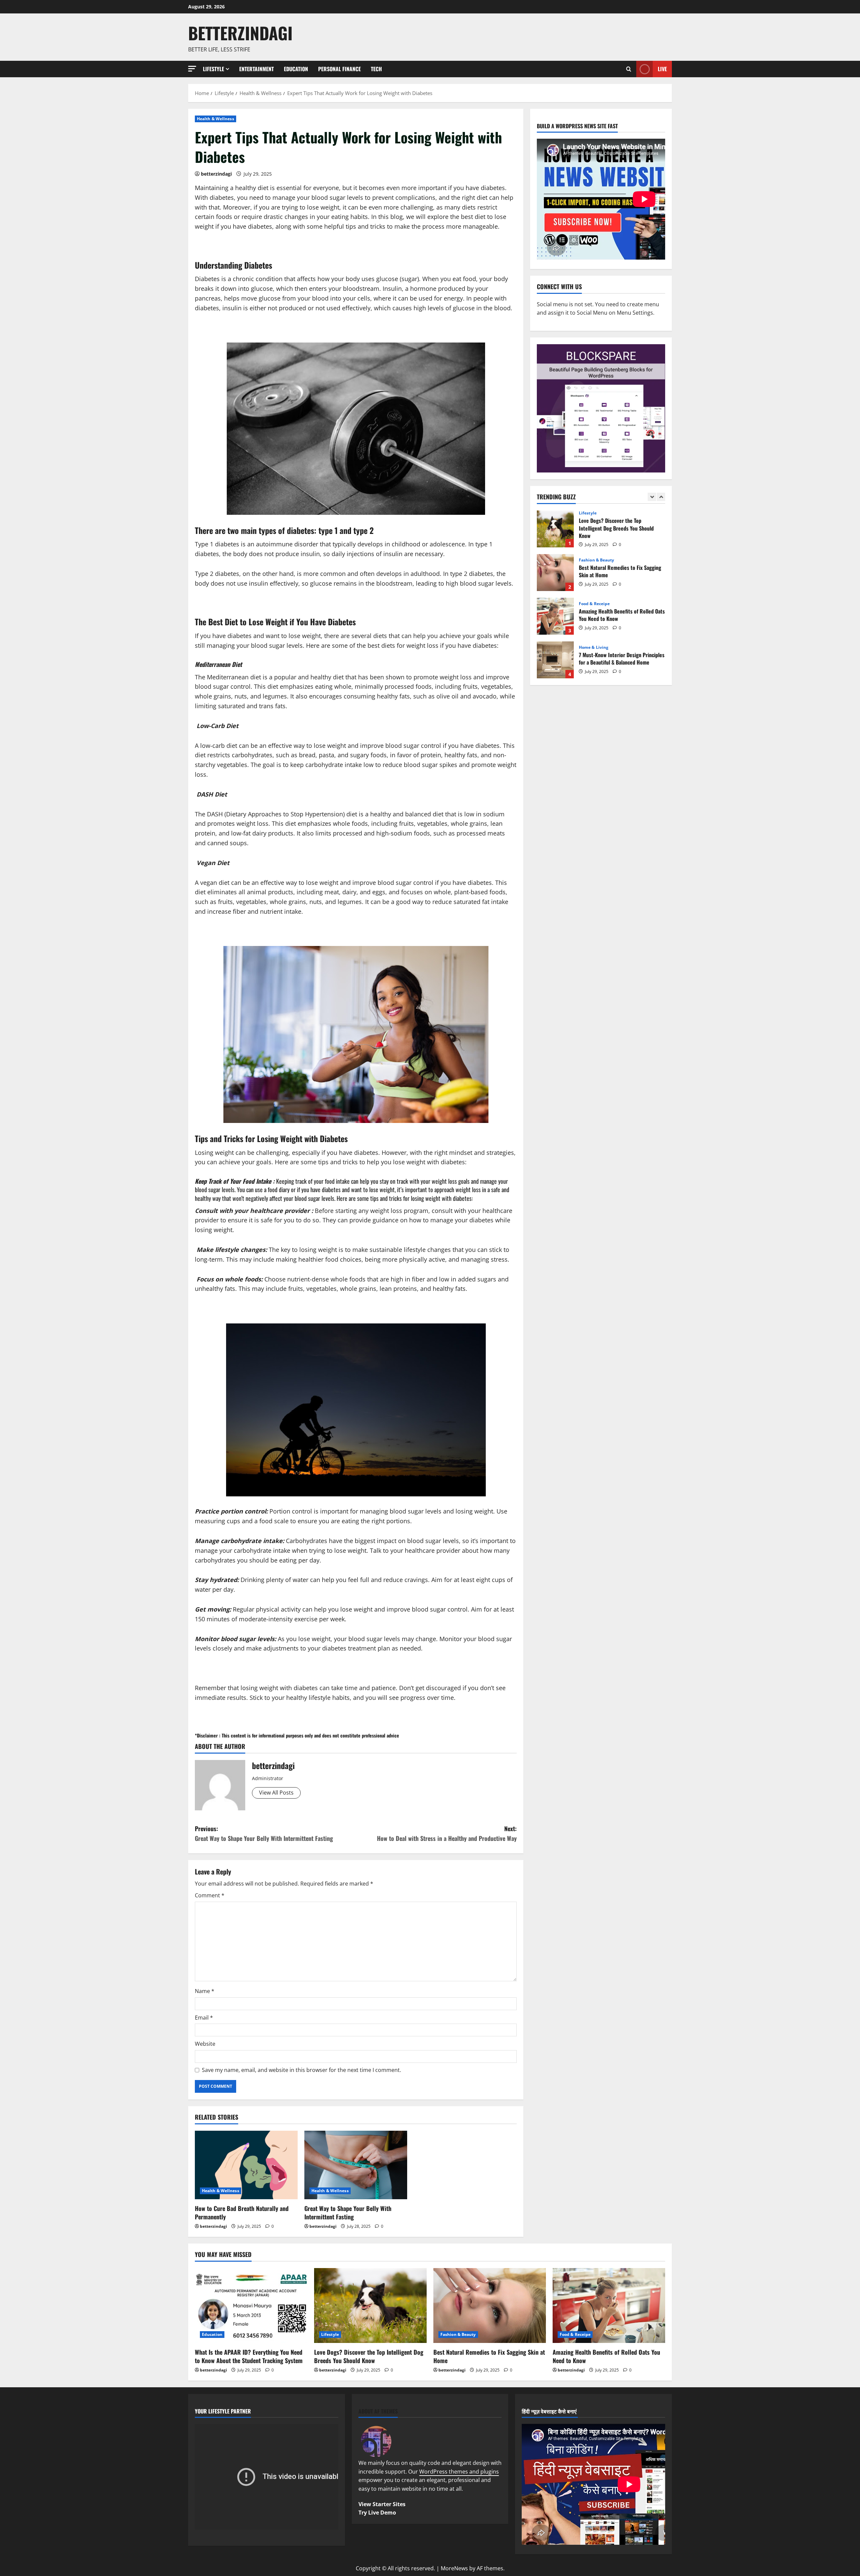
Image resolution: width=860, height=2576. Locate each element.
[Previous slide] (652, 497)
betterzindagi (240, 33)
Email (204, 2018)
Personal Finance (339, 69)
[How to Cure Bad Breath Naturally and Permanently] (246, 2165)
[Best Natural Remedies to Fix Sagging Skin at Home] (490, 2306)
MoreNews (454, 2568)
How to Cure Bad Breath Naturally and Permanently (242, 2212)
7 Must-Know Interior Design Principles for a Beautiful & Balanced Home (555, 616)
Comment (210, 1895)
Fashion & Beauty (597, 516)
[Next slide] (661, 497)
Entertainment (256, 69)
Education (296, 69)
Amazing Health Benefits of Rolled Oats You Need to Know (555, 573)
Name (205, 1991)
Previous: (264, 1833)
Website (205, 2044)
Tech (376, 69)
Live (662, 69)
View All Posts (276, 1793)
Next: (447, 1833)
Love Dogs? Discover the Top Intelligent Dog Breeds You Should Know (369, 2356)
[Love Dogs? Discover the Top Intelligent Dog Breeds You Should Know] (370, 2306)
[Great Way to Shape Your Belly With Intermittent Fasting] (356, 2165)
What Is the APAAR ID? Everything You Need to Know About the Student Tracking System (249, 2356)
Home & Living (594, 604)
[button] (192, 69)
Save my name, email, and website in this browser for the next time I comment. (302, 2070)
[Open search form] (629, 69)
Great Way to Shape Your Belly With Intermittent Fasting (348, 2212)
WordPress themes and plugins (459, 2472)
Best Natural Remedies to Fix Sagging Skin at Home (555, 529)
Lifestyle (213, 69)
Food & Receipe (594, 560)
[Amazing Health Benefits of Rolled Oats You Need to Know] (609, 2306)
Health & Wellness (216, 119)
